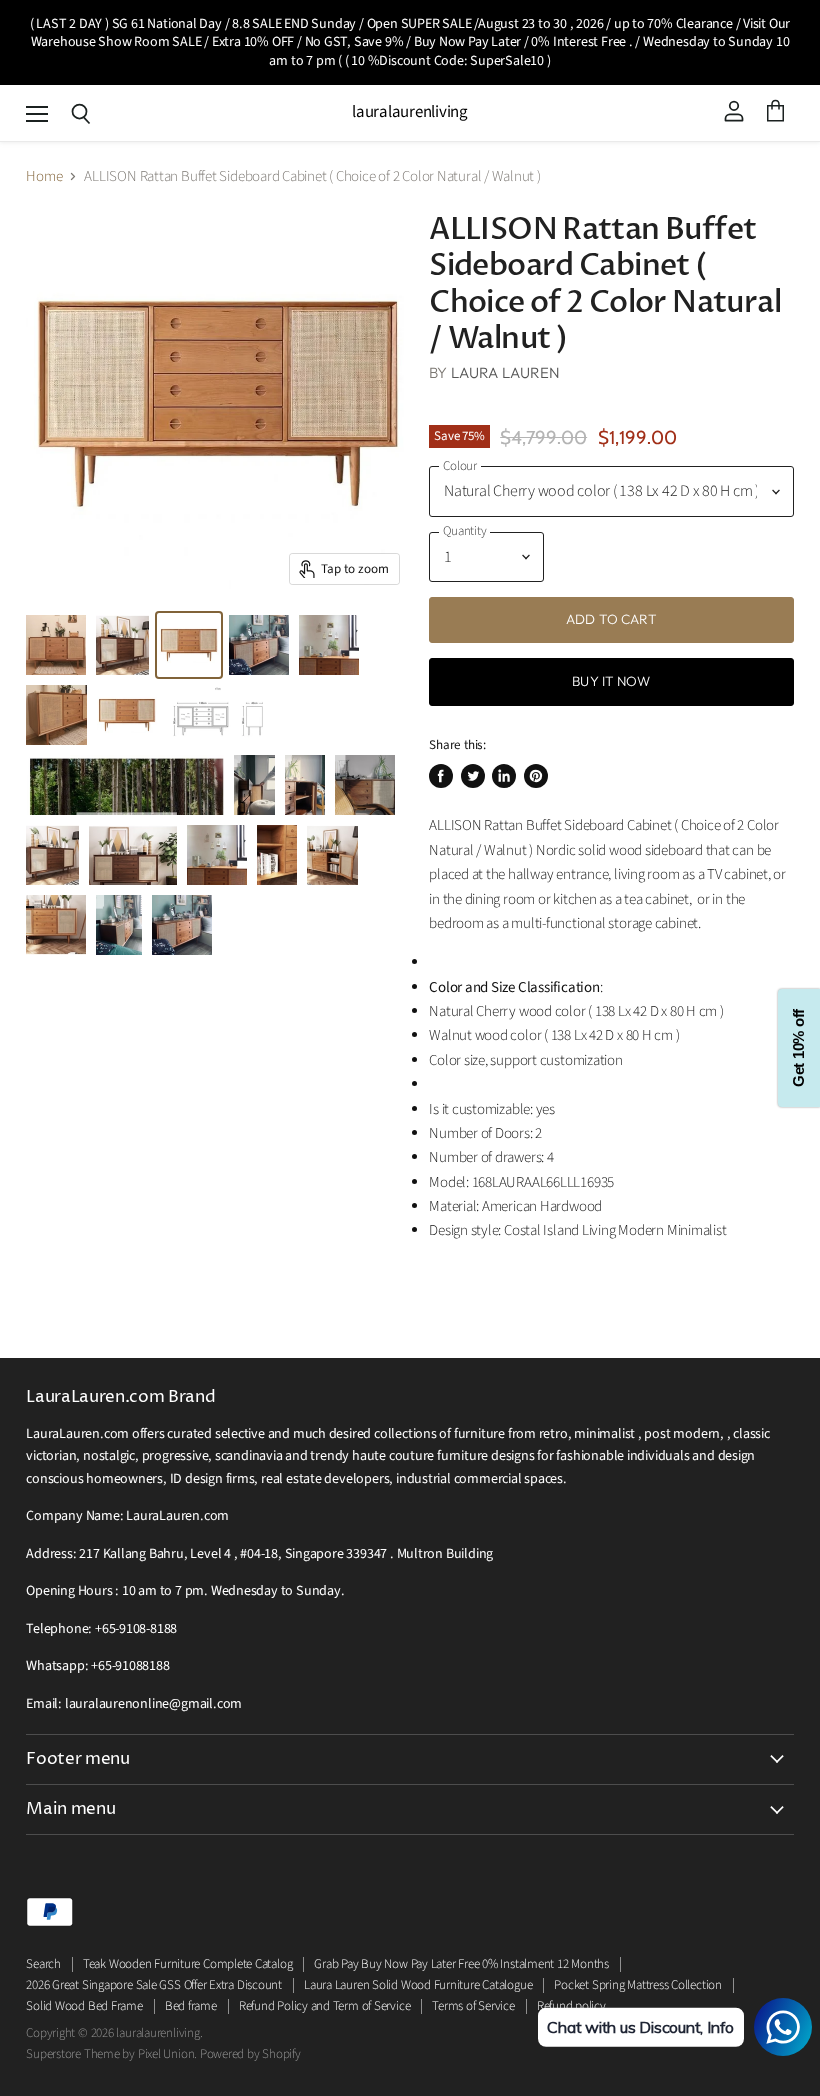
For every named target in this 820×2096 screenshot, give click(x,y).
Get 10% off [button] (798, 1048)
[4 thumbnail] (56, 645)
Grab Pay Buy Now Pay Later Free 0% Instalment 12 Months (461, 1964)
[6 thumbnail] (127, 715)
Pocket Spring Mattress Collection (638, 1985)
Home (44, 176)
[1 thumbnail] (122, 645)
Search (43, 1964)
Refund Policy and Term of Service (325, 2006)
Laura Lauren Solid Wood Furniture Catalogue (418, 1985)
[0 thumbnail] (189, 645)
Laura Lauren (506, 372)
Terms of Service (473, 2006)
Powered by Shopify (250, 2054)
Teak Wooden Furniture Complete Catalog (187, 1964)
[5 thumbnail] (56, 715)
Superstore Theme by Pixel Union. (111, 2054)
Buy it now (611, 681)
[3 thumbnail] (329, 645)
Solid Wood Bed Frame (84, 2006)
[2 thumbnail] (259, 645)
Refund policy (571, 2006)
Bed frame (191, 2006)
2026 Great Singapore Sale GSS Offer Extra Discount (154, 1985)
